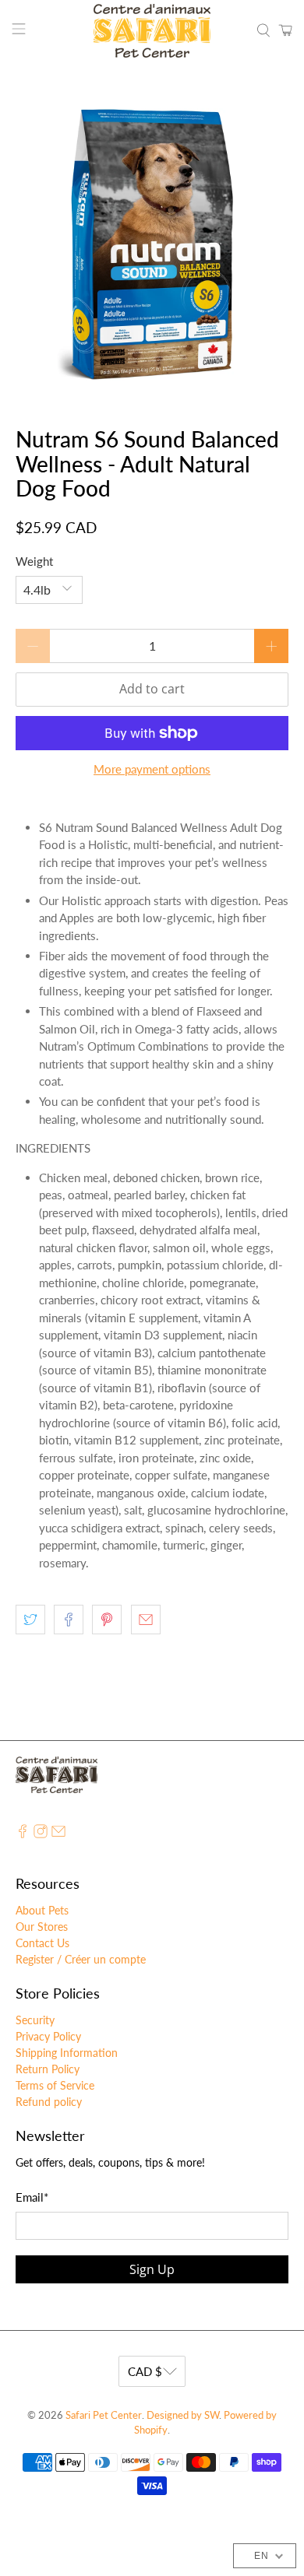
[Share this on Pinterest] (107, 1620)
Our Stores (42, 1927)
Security (35, 2020)
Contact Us (42, 1943)
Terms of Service (55, 2085)
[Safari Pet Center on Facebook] (23, 1834)
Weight (34, 561)
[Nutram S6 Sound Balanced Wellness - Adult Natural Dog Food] (152, 245)
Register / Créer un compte (81, 1959)
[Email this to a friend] (146, 1620)
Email (32, 2197)
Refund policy (49, 2102)
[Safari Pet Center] (152, 31)
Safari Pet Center (104, 2415)
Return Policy (48, 2069)
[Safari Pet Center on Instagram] (41, 1834)
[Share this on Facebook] (69, 1620)
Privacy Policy (48, 2036)
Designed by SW (183, 2415)
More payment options (152, 769)
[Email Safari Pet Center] (58, 1834)
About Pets (42, 1910)
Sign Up (152, 2269)
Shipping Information (67, 2053)
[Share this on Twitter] (30, 1620)
